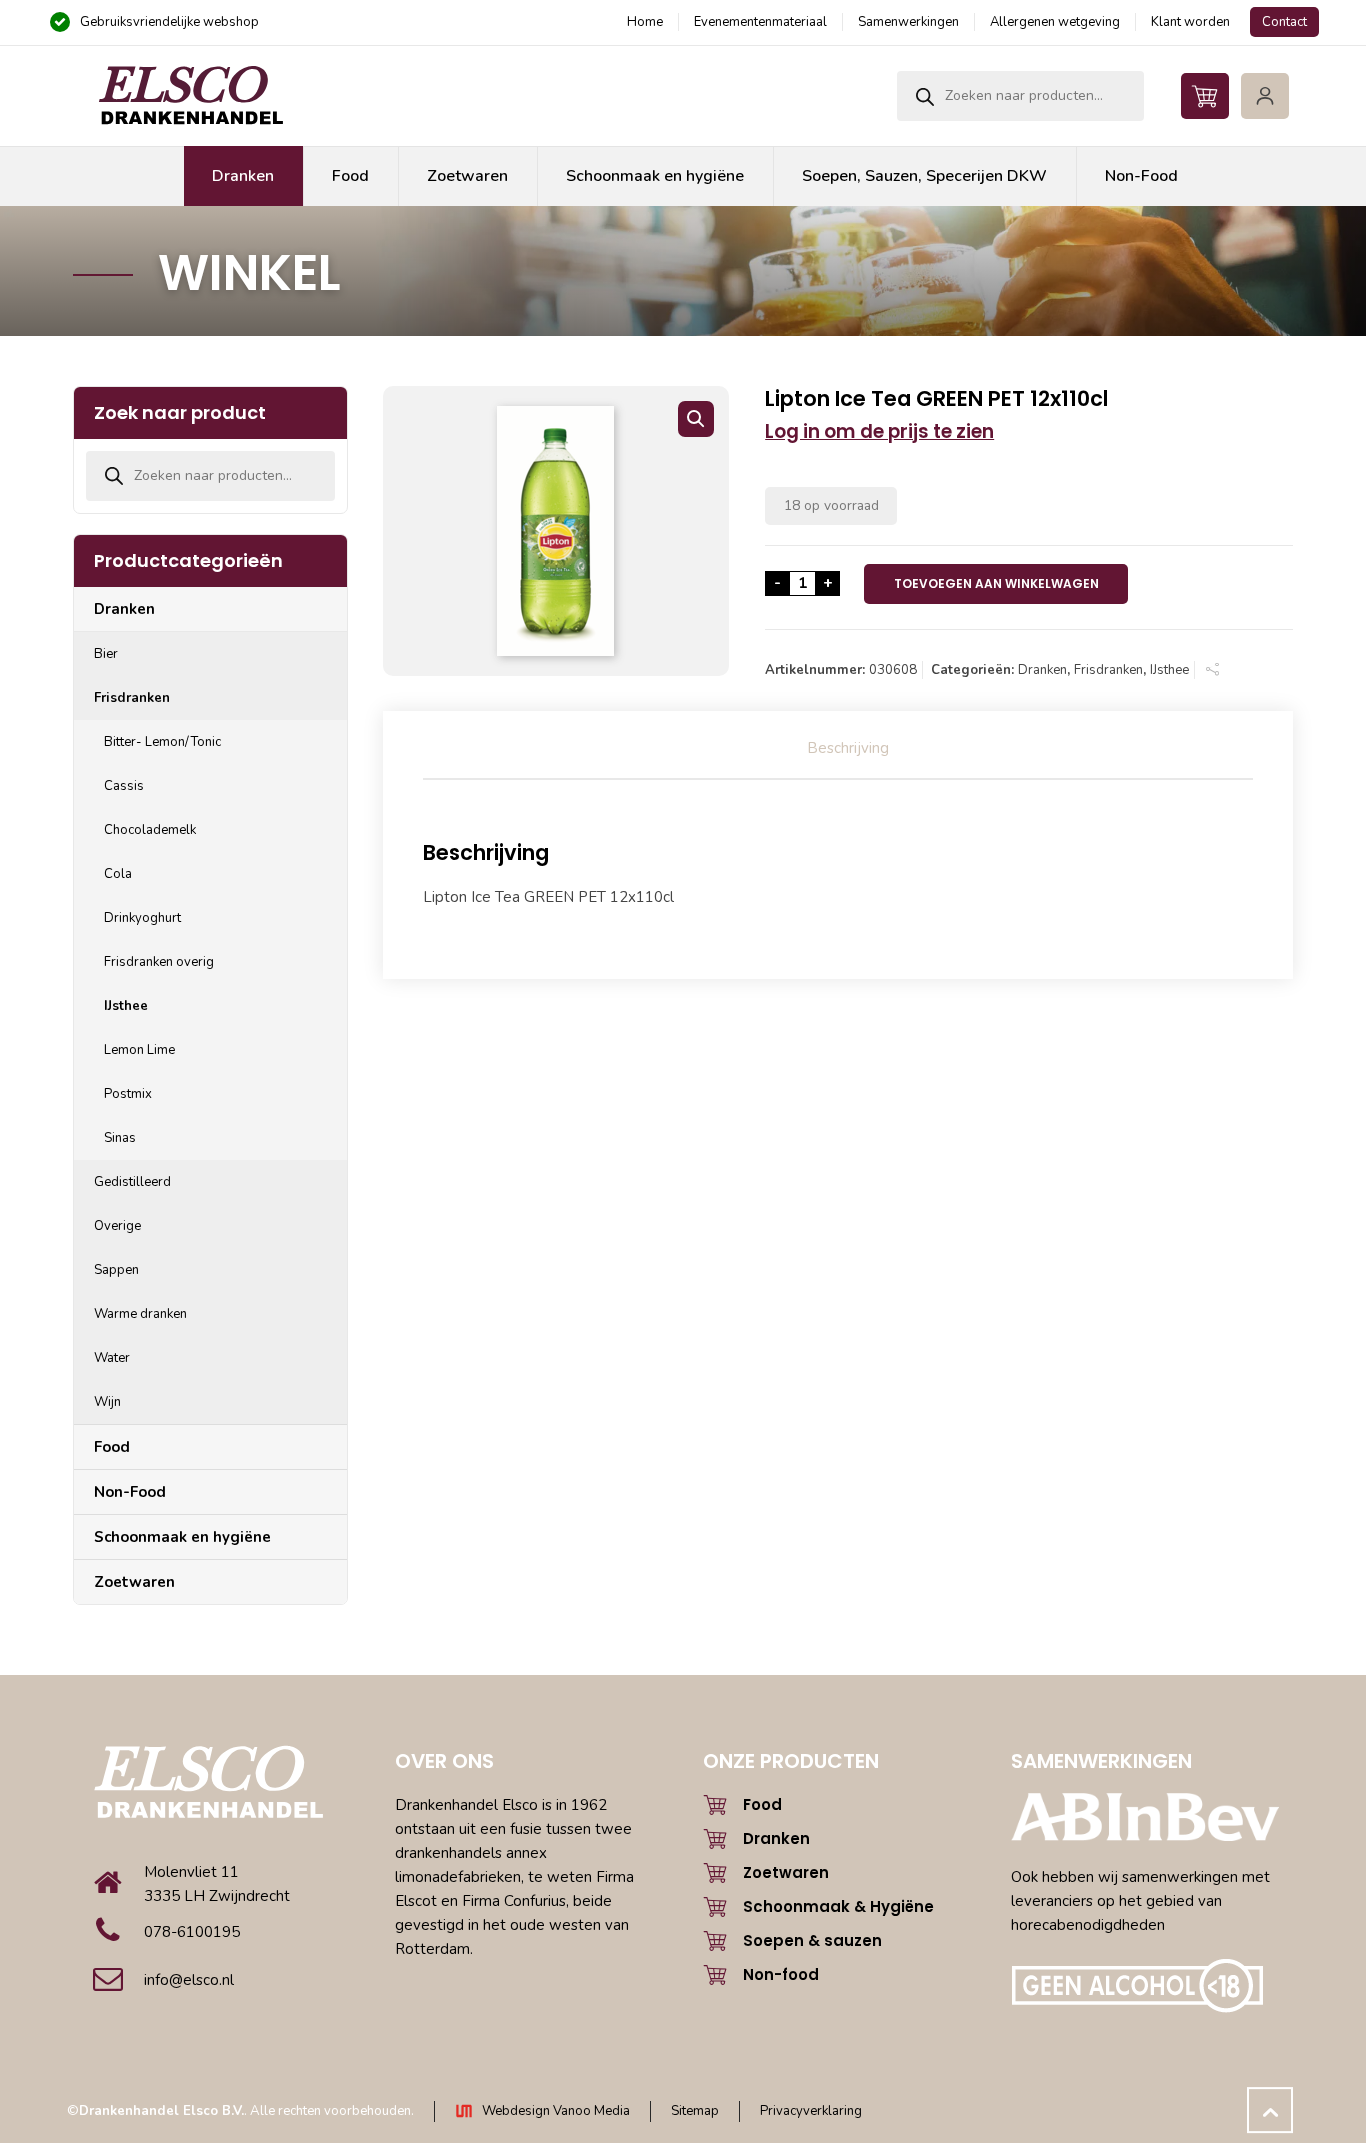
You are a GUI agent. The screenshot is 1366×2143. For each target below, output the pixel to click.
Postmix (128, 1094)
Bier (106, 654)
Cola (118, 874)
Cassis (124, 786)
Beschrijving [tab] (848, 748)
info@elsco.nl (189, 1980)
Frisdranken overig (159, 962)
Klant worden (1190, 22)
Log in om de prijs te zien (879, 431)
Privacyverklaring (811, 2111)
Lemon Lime (139, 1050)
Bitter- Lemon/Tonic (162, 742)
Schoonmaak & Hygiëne (838, 1906)
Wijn (107, 1402)
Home (645, 22)
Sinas (120, 1138)
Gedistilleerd (132, 1182)
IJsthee (1169, 670)
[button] (696, 419)
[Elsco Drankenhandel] (190, 96)
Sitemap (695, 2111)
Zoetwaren (134, 1582)
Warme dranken (140, 1314)
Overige (117, 1226)
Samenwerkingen (908, 22)
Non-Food (130, 1492)
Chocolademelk (150, 830)
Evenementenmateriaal (760, 22)
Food (112, 1447)
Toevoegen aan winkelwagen (996, 583)
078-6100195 (192, 1932)
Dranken (1042, 670)
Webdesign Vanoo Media (556, 2111)
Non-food (781, 1974)
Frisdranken (1108, 670)
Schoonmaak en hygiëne (182, 1537)
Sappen (116, 1270)
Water (112, 1358)
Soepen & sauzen (812, 1940)
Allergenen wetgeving (1055, 22)
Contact (1284, 22)
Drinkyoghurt (142, 918)
